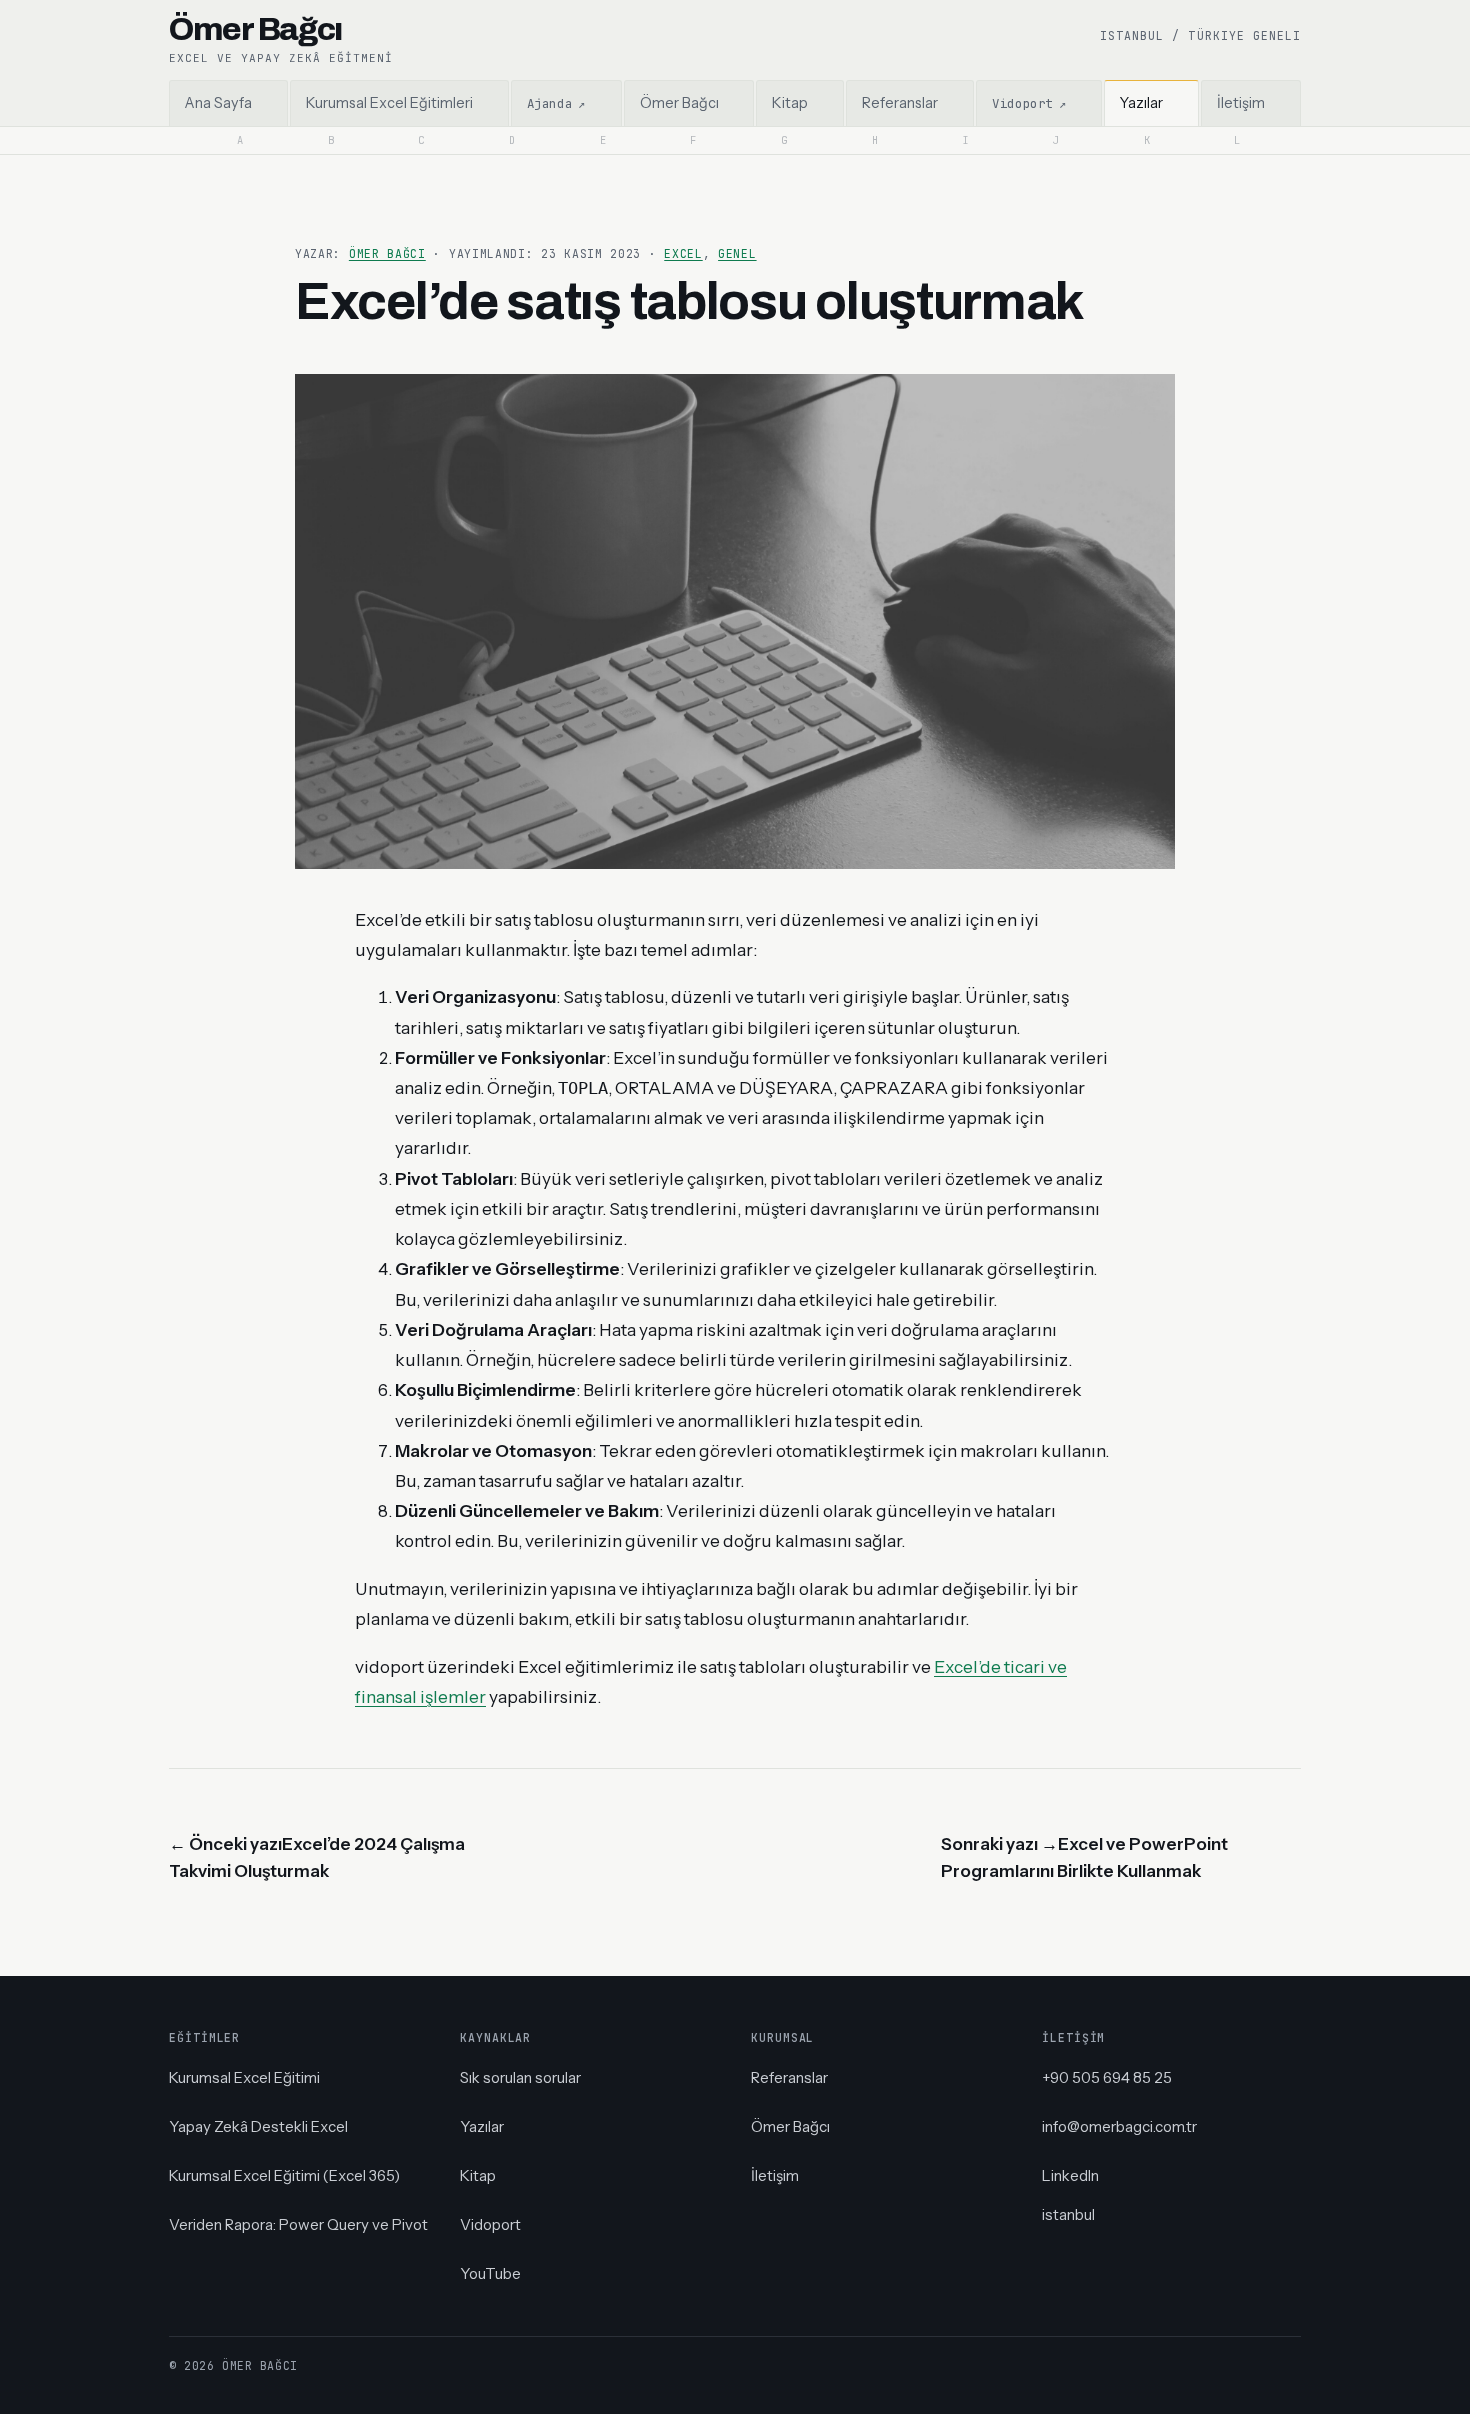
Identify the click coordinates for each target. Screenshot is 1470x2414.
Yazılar (482, 2126)
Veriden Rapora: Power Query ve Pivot (298, 2224)
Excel (683, 253)
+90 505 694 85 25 (1107, 2077)
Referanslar (789, 2077)
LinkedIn (1070, 2175)
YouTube (490, 2273)
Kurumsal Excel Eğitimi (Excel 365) (284, 2175)
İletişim (775, 2175)
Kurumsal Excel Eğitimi (244, 2077)
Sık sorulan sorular (520, 2077)
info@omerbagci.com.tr (1119, 2126)
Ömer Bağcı (387, 253)
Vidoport (490, 2224)
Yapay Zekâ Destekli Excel (258, 2126)
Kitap (478, 2175)
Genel (737, 253)
